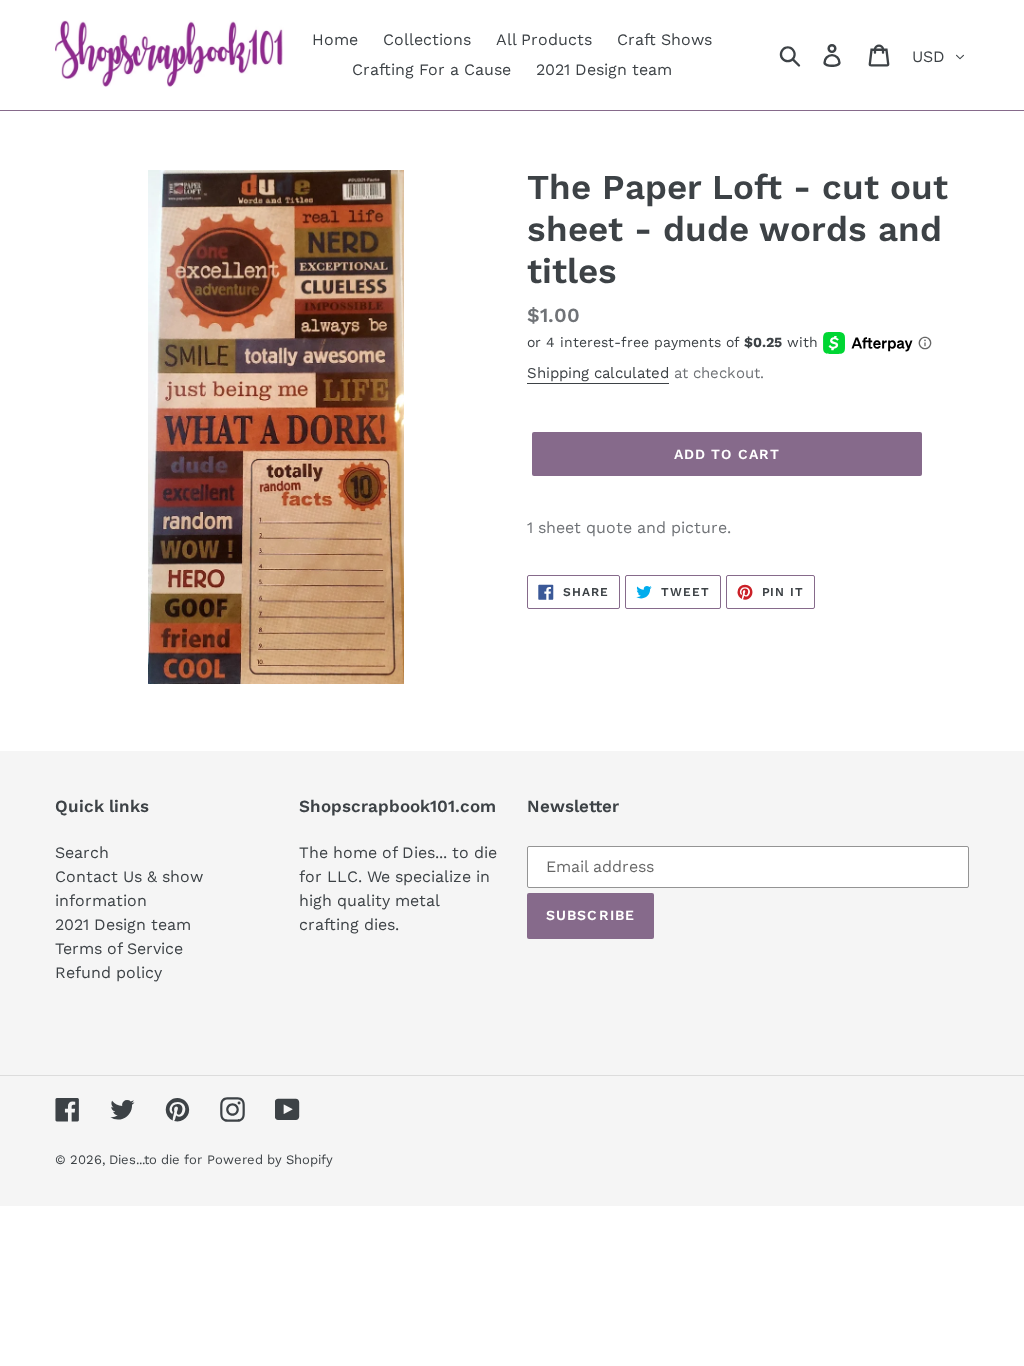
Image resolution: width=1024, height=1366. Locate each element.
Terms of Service (119, 948)
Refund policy (108, 972)
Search (82, 852)
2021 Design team (123, 924)
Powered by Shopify (270, 1159)
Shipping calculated (598, 373)
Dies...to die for (155, 1159)
